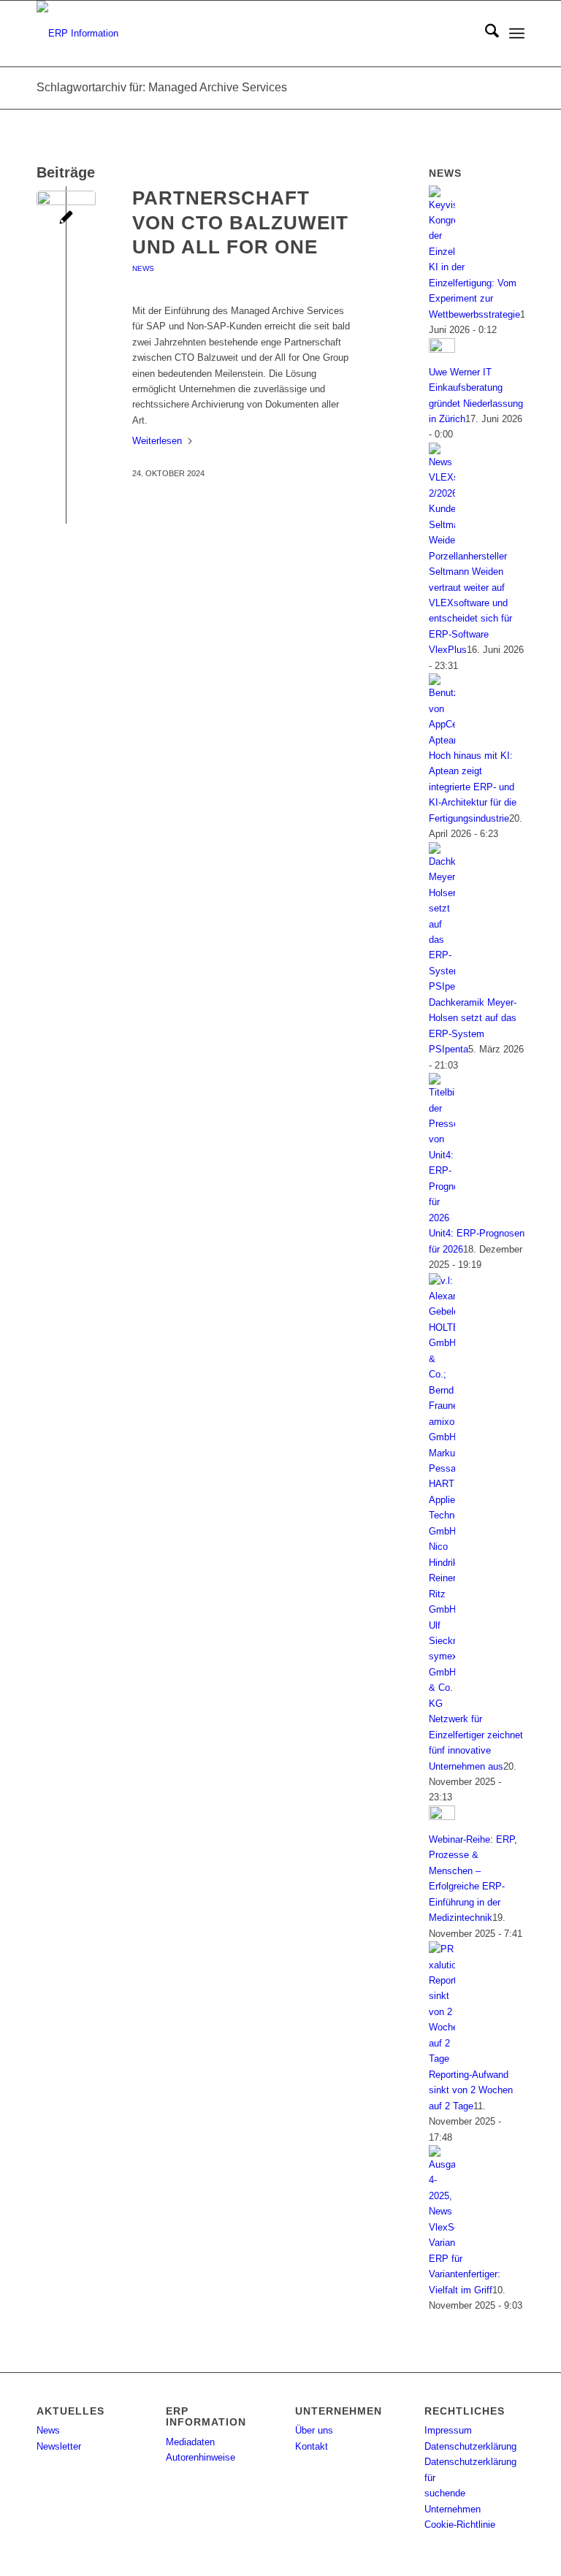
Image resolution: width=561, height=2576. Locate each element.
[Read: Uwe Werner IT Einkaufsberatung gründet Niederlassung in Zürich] (442, 349)
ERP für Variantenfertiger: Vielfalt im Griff (465, 2274)
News (143, 268)
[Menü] (517, 34)
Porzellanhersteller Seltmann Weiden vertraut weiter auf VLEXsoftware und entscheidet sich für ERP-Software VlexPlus (470, 603)
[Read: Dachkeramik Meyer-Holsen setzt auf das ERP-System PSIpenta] (442, 986)
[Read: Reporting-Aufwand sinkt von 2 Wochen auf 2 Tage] (442, 2059)
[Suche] (485, 34)
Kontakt (312, 2446)
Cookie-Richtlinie (460, 2525)
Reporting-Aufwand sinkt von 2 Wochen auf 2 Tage (471, 2090)
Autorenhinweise (201, 2457)
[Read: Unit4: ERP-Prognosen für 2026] (442, 1218)
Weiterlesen (157, 441)
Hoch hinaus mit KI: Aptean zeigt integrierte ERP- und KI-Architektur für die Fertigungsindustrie (473, 787)
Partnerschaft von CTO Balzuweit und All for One (240, 223)
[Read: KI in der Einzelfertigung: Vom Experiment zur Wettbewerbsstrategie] (442, 252)
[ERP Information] (77, 34)
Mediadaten (190, 2442)
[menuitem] (485, 34)
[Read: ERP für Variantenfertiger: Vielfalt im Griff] (442, 2243)
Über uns (314, 2430)
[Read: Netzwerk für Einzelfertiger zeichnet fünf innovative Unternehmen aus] (442, 1704)
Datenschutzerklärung (470, 2446)
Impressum (448, 2430)
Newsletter (59, 2446)
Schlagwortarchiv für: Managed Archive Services (162, 87)
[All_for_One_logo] (66, 220)
